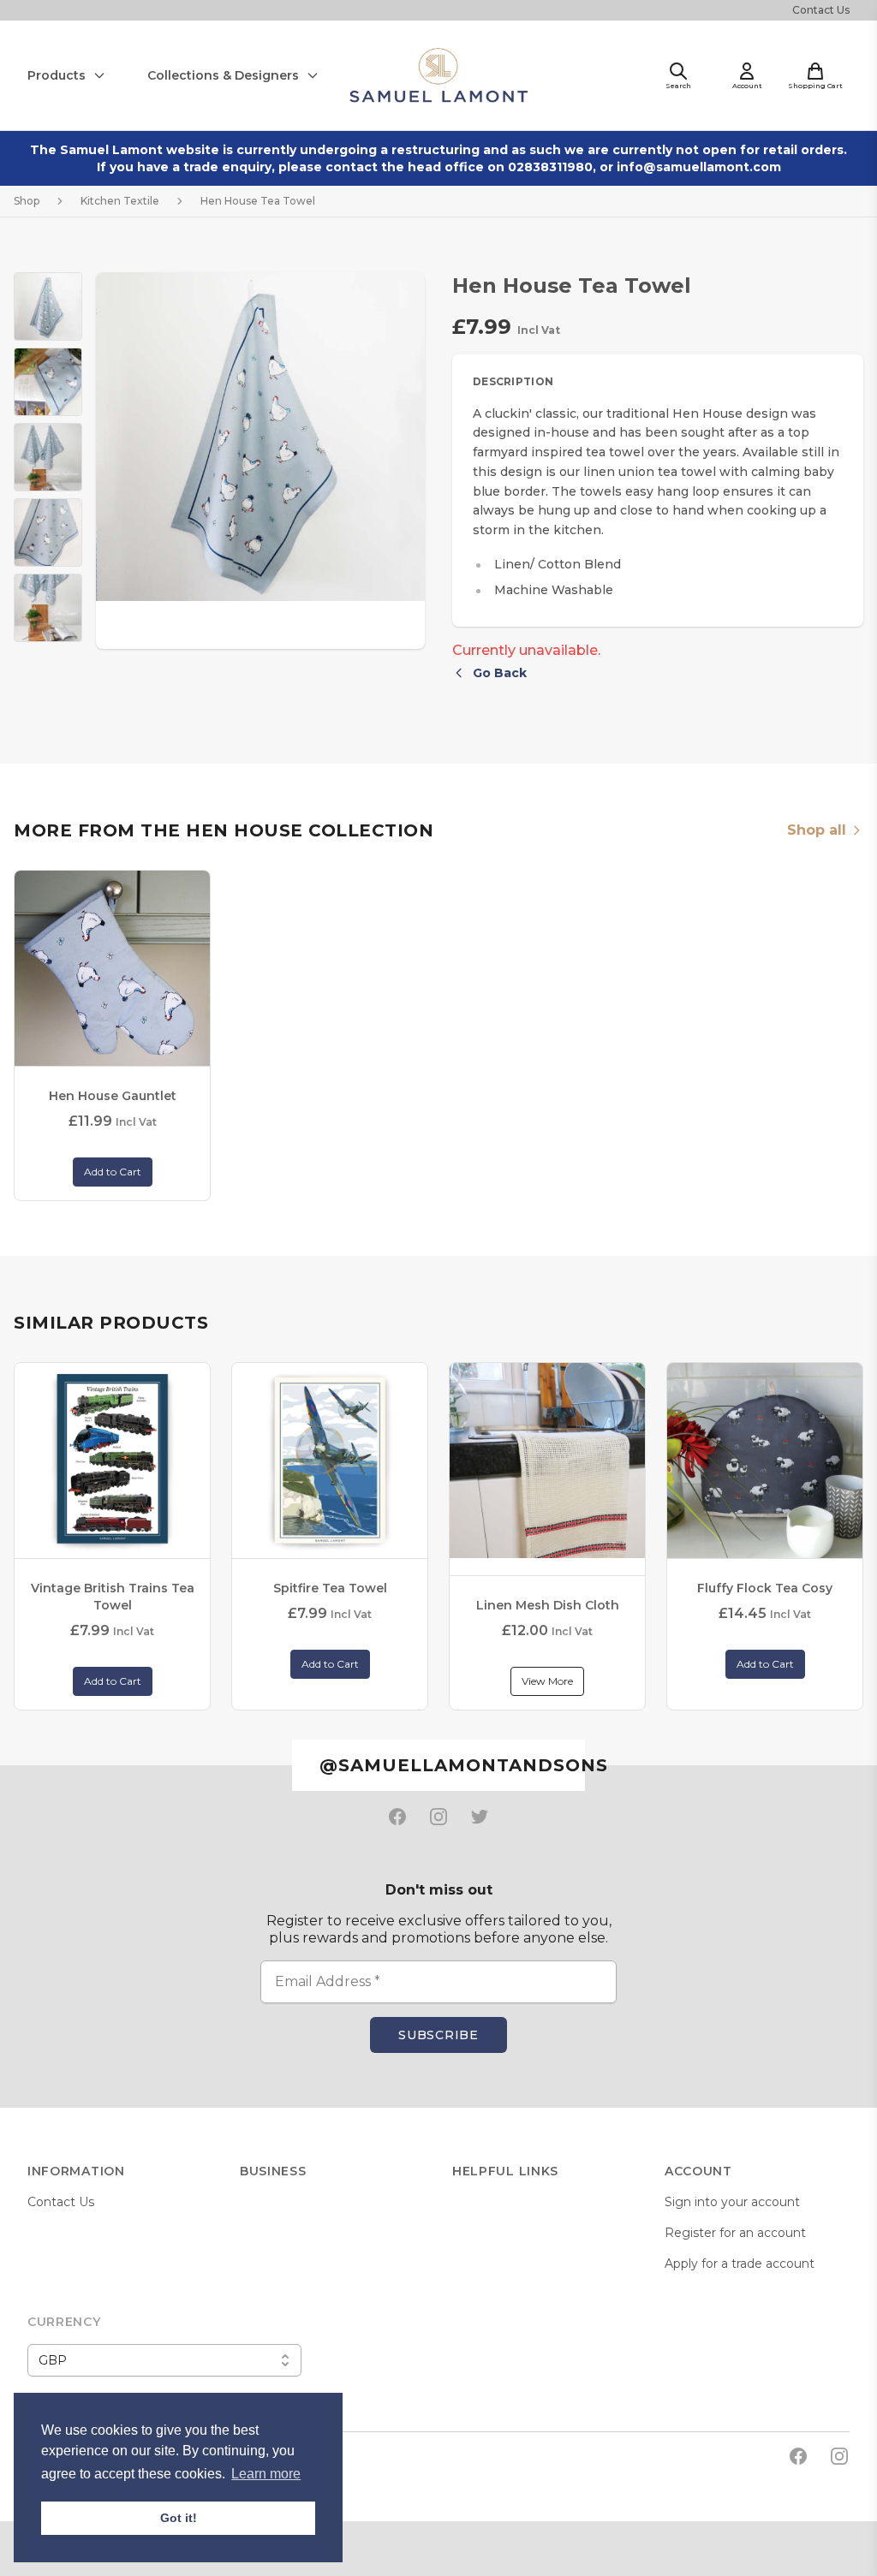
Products (57, 75)
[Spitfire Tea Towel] (330, 1461)
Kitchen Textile (120, 201)
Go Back (500, 673)
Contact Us (821, 10)
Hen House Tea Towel (258, 201)
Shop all (817, 830)
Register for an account (735, 2233)
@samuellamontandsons (452, 1765)
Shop (27, 201)
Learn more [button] (266, 2474)
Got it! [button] (179, 2518)
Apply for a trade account (740, 2264)
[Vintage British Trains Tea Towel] (112, 1461)
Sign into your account (732, 2202)
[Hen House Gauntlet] (112, 968)
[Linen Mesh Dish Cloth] (547, 1461)
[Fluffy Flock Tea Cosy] (765, 1461)
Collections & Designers (223, 75)
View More (547, 1681)
